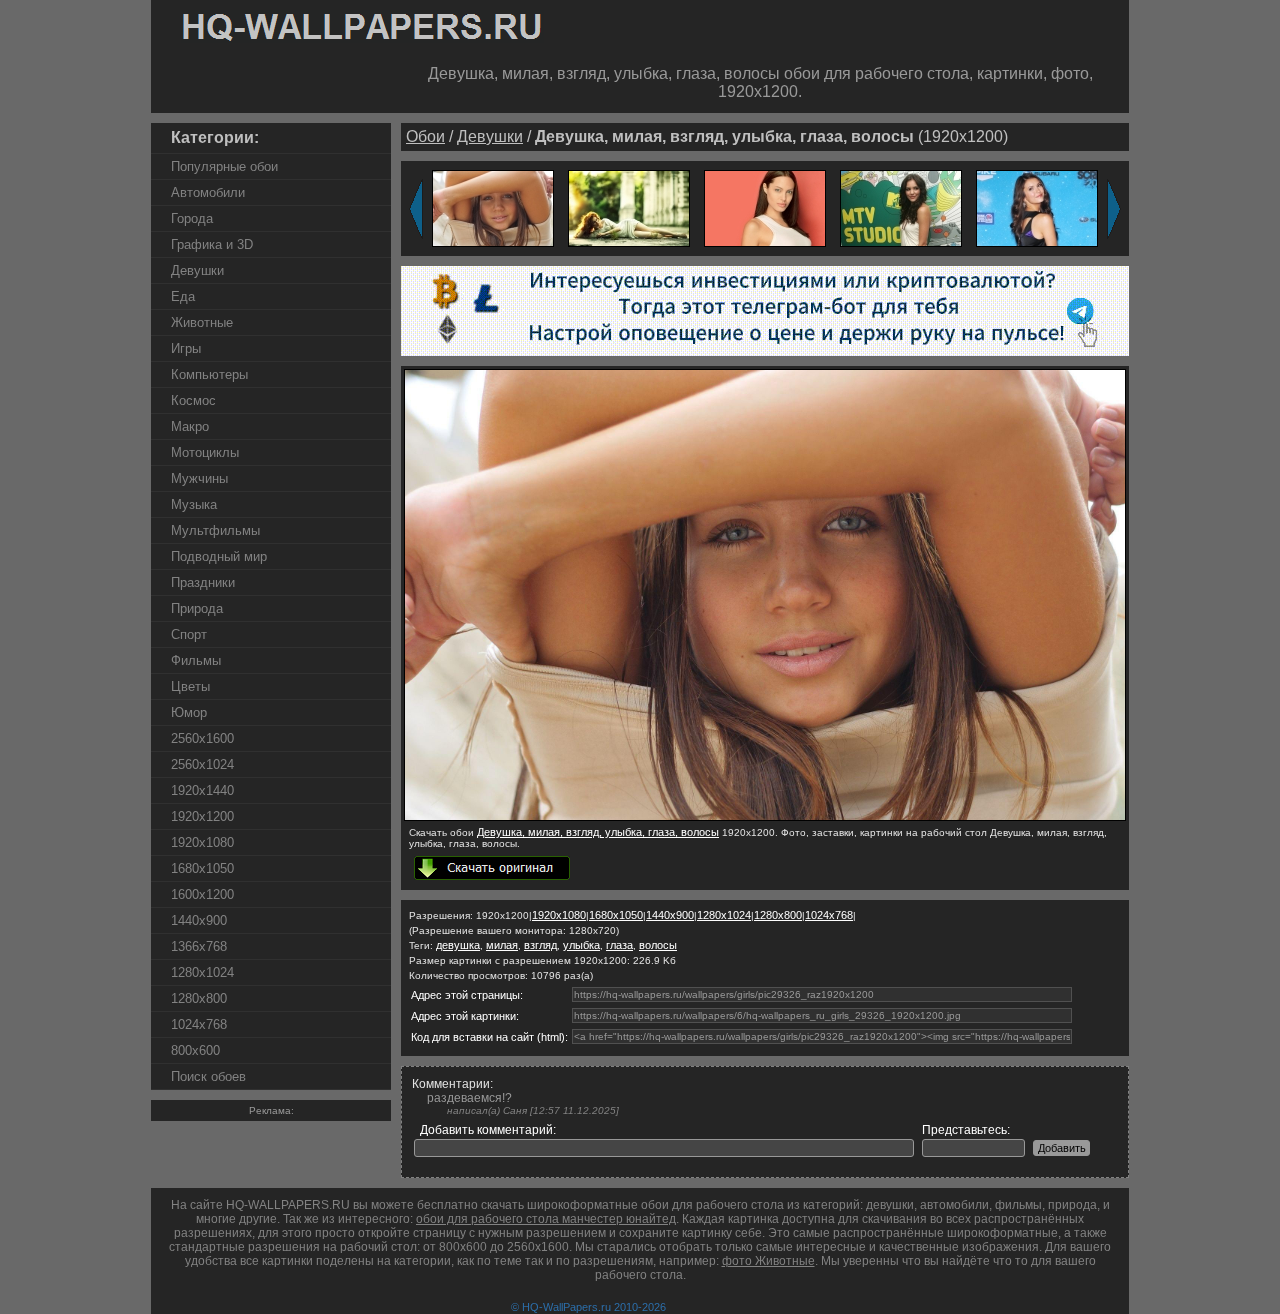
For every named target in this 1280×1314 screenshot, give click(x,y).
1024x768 (199, 1024)
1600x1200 (202, 894)
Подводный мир (219, 556)
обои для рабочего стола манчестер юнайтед (546, 1219)
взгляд (540, 945)
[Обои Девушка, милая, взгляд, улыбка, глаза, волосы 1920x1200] (493, 207)
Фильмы (196, 660)
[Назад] (416, 209)
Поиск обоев (208, 1076)
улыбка (581, 945)
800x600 (195, 1050)
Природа (197, 608)
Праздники (203, 582)
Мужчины (199, 478)
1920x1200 (202, 816)
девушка (458, 945)
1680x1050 (202, 868)
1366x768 (199, 946)
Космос (193, 400)
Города (192, 218)
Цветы (190, 686)
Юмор (189, 712)
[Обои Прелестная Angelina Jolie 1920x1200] (765, 207)
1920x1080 (202, 842)
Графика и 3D (212, 244)
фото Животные (768, 1261)
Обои (425, 136)
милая (502, 945)
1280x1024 (202, 972)
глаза (619, 945)
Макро (190, 426)
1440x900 (199, 920)
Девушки (197, 270)
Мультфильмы (215, 530)
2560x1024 (202, 764)
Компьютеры (209, 374)
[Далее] (1114, 209)
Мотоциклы (205, 452)
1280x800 (199, 998)
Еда (183, 296)
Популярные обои (224, 166)
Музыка (194, 504)
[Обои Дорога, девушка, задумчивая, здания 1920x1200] (629, 207)
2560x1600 (202, 738)
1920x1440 (202, 790)
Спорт (189, 634)
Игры (186, 348)
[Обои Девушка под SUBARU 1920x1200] (1037, 207)
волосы (658, 945)
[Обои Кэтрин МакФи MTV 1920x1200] (901, 207)
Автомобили (208, 192)
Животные (202, 322)
